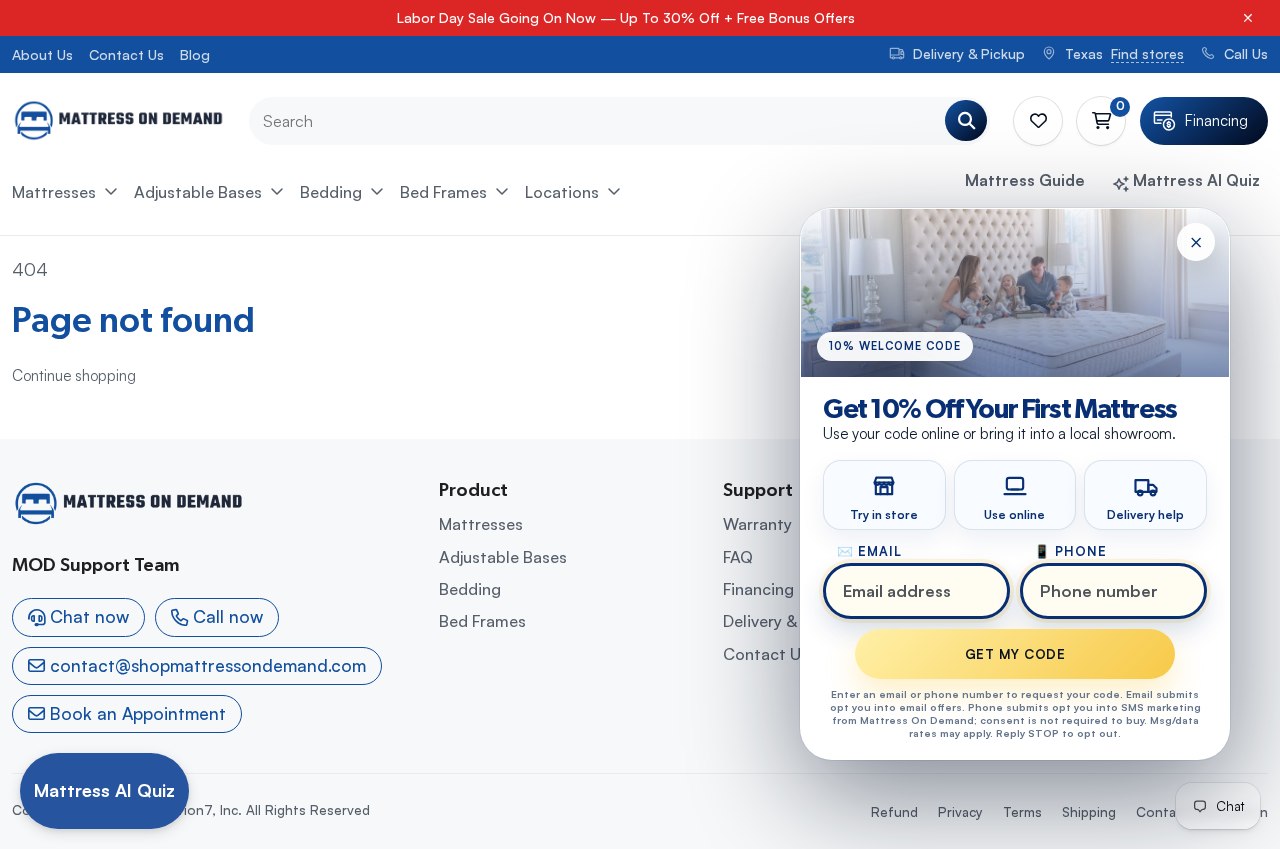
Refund (894, 812)
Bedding (331, 192)
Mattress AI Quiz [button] (1194, 180)
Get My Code (1015, 654)
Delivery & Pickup (787, 621)
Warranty (757, 524)
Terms (1022, 812)
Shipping (1089, 812)
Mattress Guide (1025, 180)
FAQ (738, 557)
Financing (758, 589)
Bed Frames (443, 192)
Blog (195, 54)
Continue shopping (74, 375)
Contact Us (126, 54)
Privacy (960, 812)
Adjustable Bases (198, 192)
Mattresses (54, 192)
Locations (562, 192)
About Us (42, 54)
